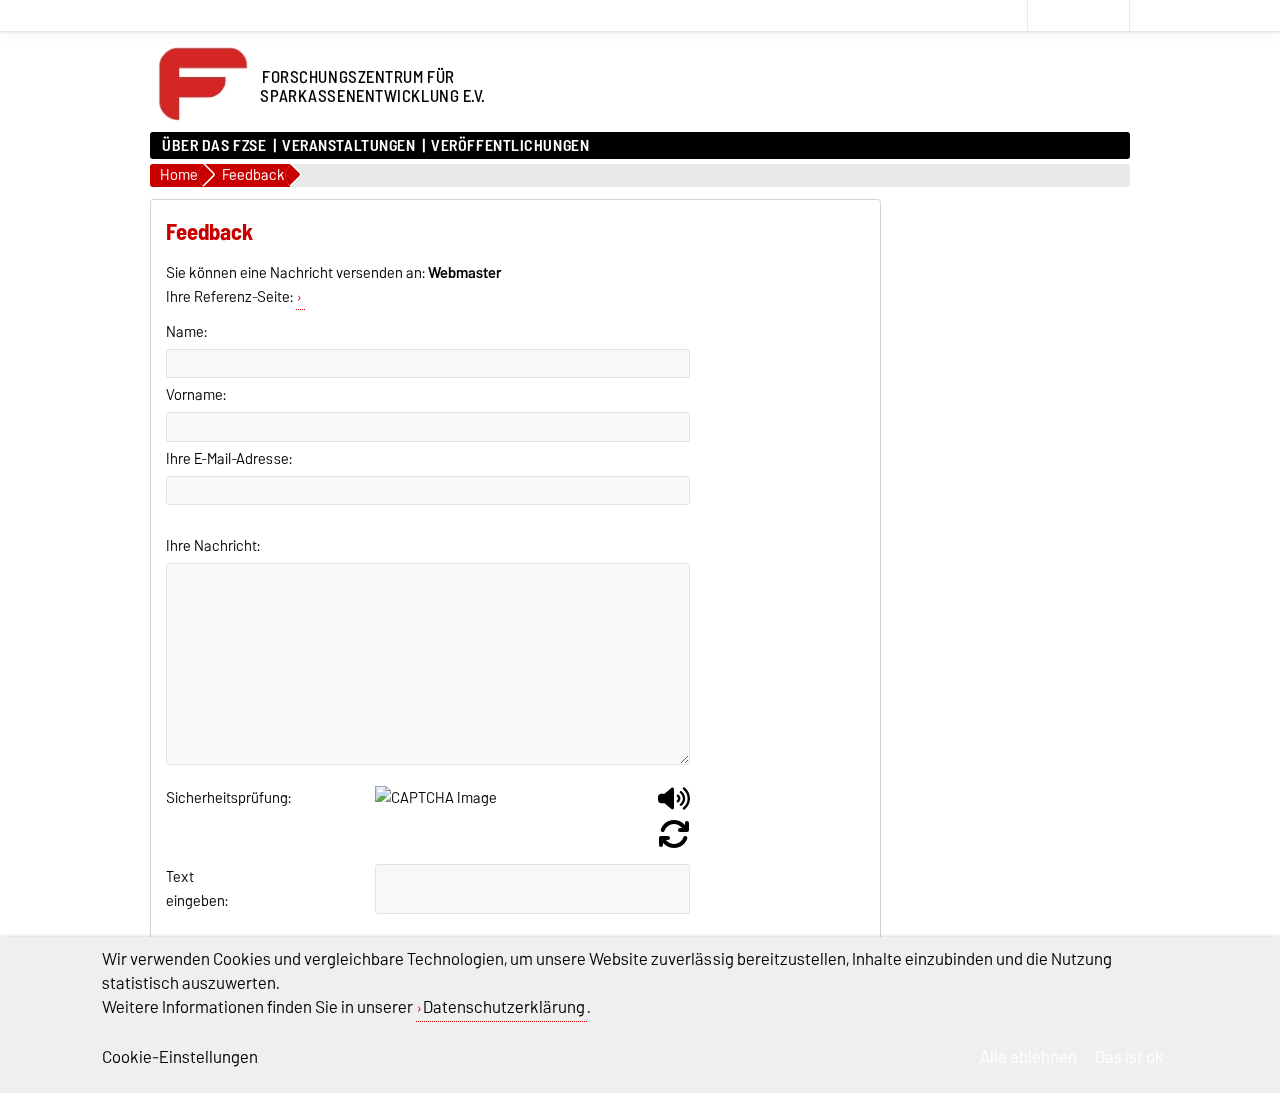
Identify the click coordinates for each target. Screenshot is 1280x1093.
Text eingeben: (190, 889)
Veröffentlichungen (510, 146)
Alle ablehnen (1028, 1057)
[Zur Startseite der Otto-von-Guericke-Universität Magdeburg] (202, 122)
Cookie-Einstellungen (180, 1057)
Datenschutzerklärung (504, 1007)
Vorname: (196, 395)
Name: (186, 332)
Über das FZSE (214, 146)
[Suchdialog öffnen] (1008, 16)
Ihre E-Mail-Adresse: (229, 459)
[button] (674, 806)
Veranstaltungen (348, 146)
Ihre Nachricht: (213, 546)
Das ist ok (1129, 1057)
